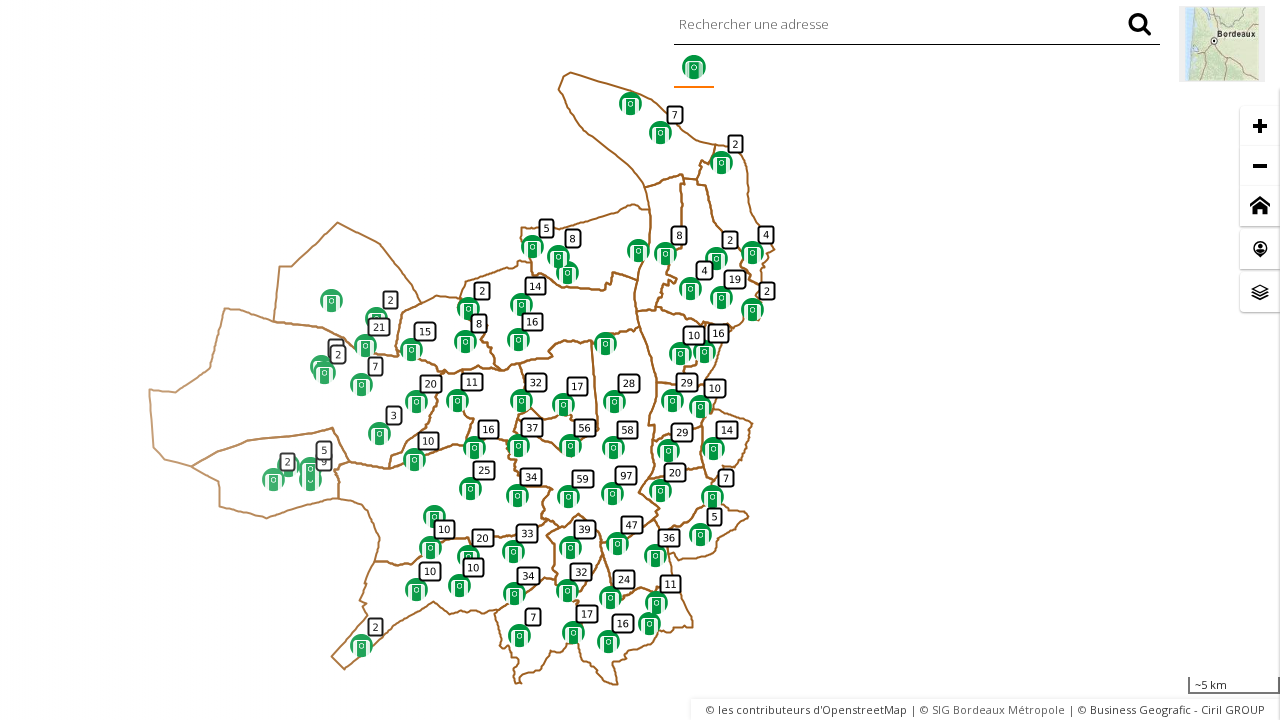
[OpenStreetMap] (1222, 44)
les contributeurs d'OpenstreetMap (812, 709)
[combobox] (917, 24)
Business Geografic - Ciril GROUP (1177, 709)
